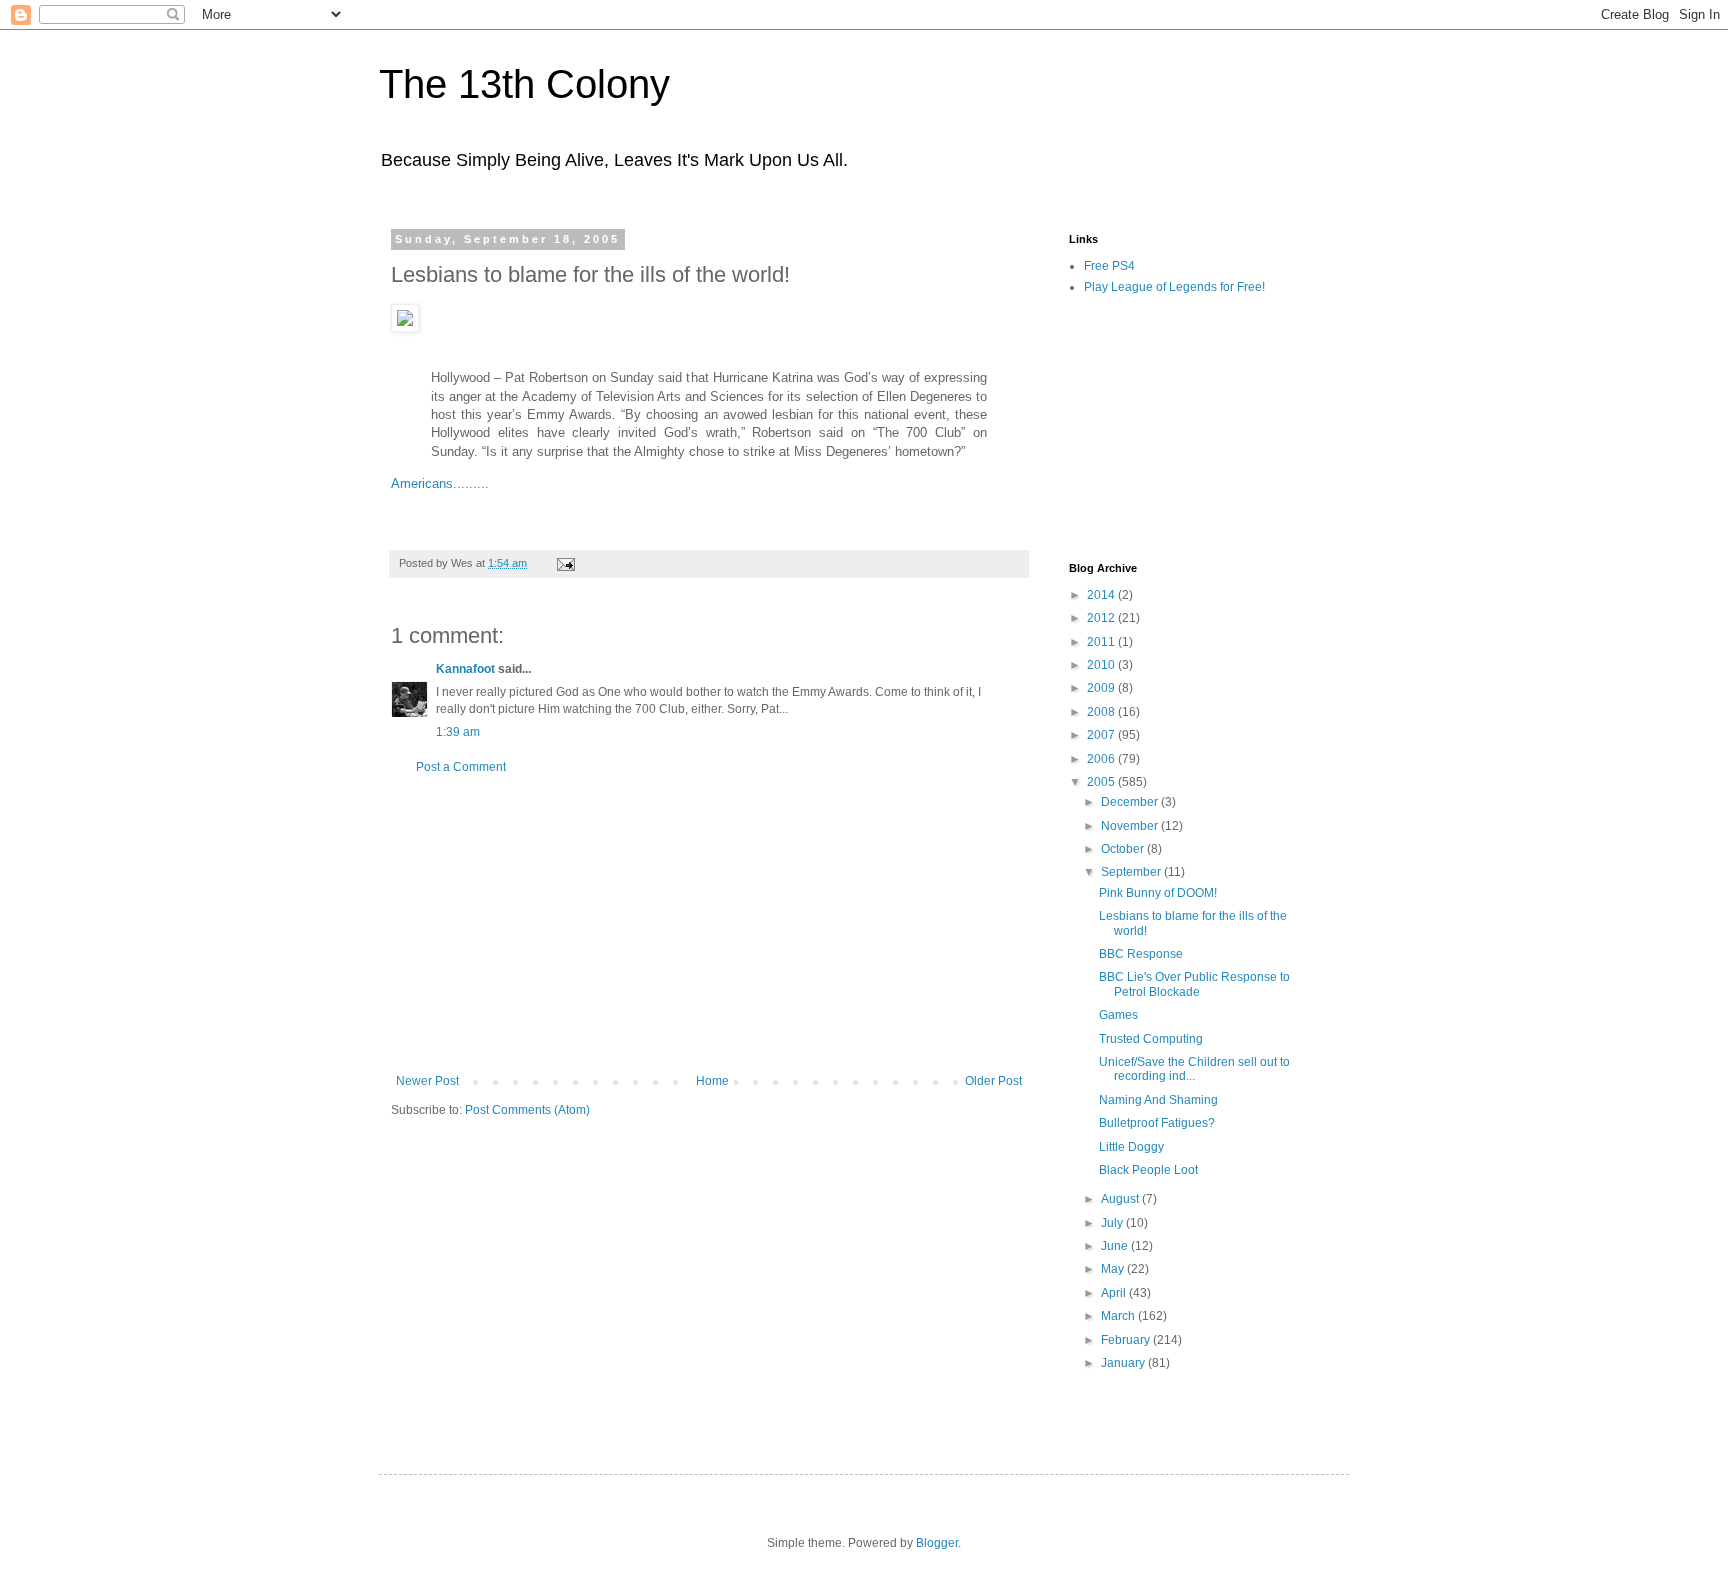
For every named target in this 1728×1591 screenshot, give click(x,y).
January (1124, 1363)
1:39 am (458, 732)
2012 (1102, 618)
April (1115, 1293)
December (1131, 802)
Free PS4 (1109, 266)
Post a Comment (461, 767)
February (1127, 1340)
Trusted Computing (1151, 1039)
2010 (1102, 665)
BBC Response (1141, 954)
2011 (1102, 642)
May (1114, 1269)
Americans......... (440, 483)
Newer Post (427, 1081)
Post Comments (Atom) (527, 1110)
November (1131, 826)
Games (1118, 1015)
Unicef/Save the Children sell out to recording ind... (1194, 1069)
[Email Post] (565, 563)
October (1124, 849)
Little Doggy (1131, 1147)
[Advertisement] (709, 924)
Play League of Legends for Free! (1174, 287)
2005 (1102, 782)
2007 (1102, 735)
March (1119, 1316)
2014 (1102, 595)
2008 (1102, 712)
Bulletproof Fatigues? (1157, 1123)
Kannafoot (465, 669)
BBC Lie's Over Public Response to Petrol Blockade (1194, 984)
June (1116, 1246)
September (1132, 872)
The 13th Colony (524, 84)
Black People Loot (1148, 1170)
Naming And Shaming (1158, 1100)
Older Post (993, 1081)
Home (712, 1081)
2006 (1102, 759)
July (1113, 1223)
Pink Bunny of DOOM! (1158, 893)
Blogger (937, 1543)
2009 (1102, 688)
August (1121, 1199)
